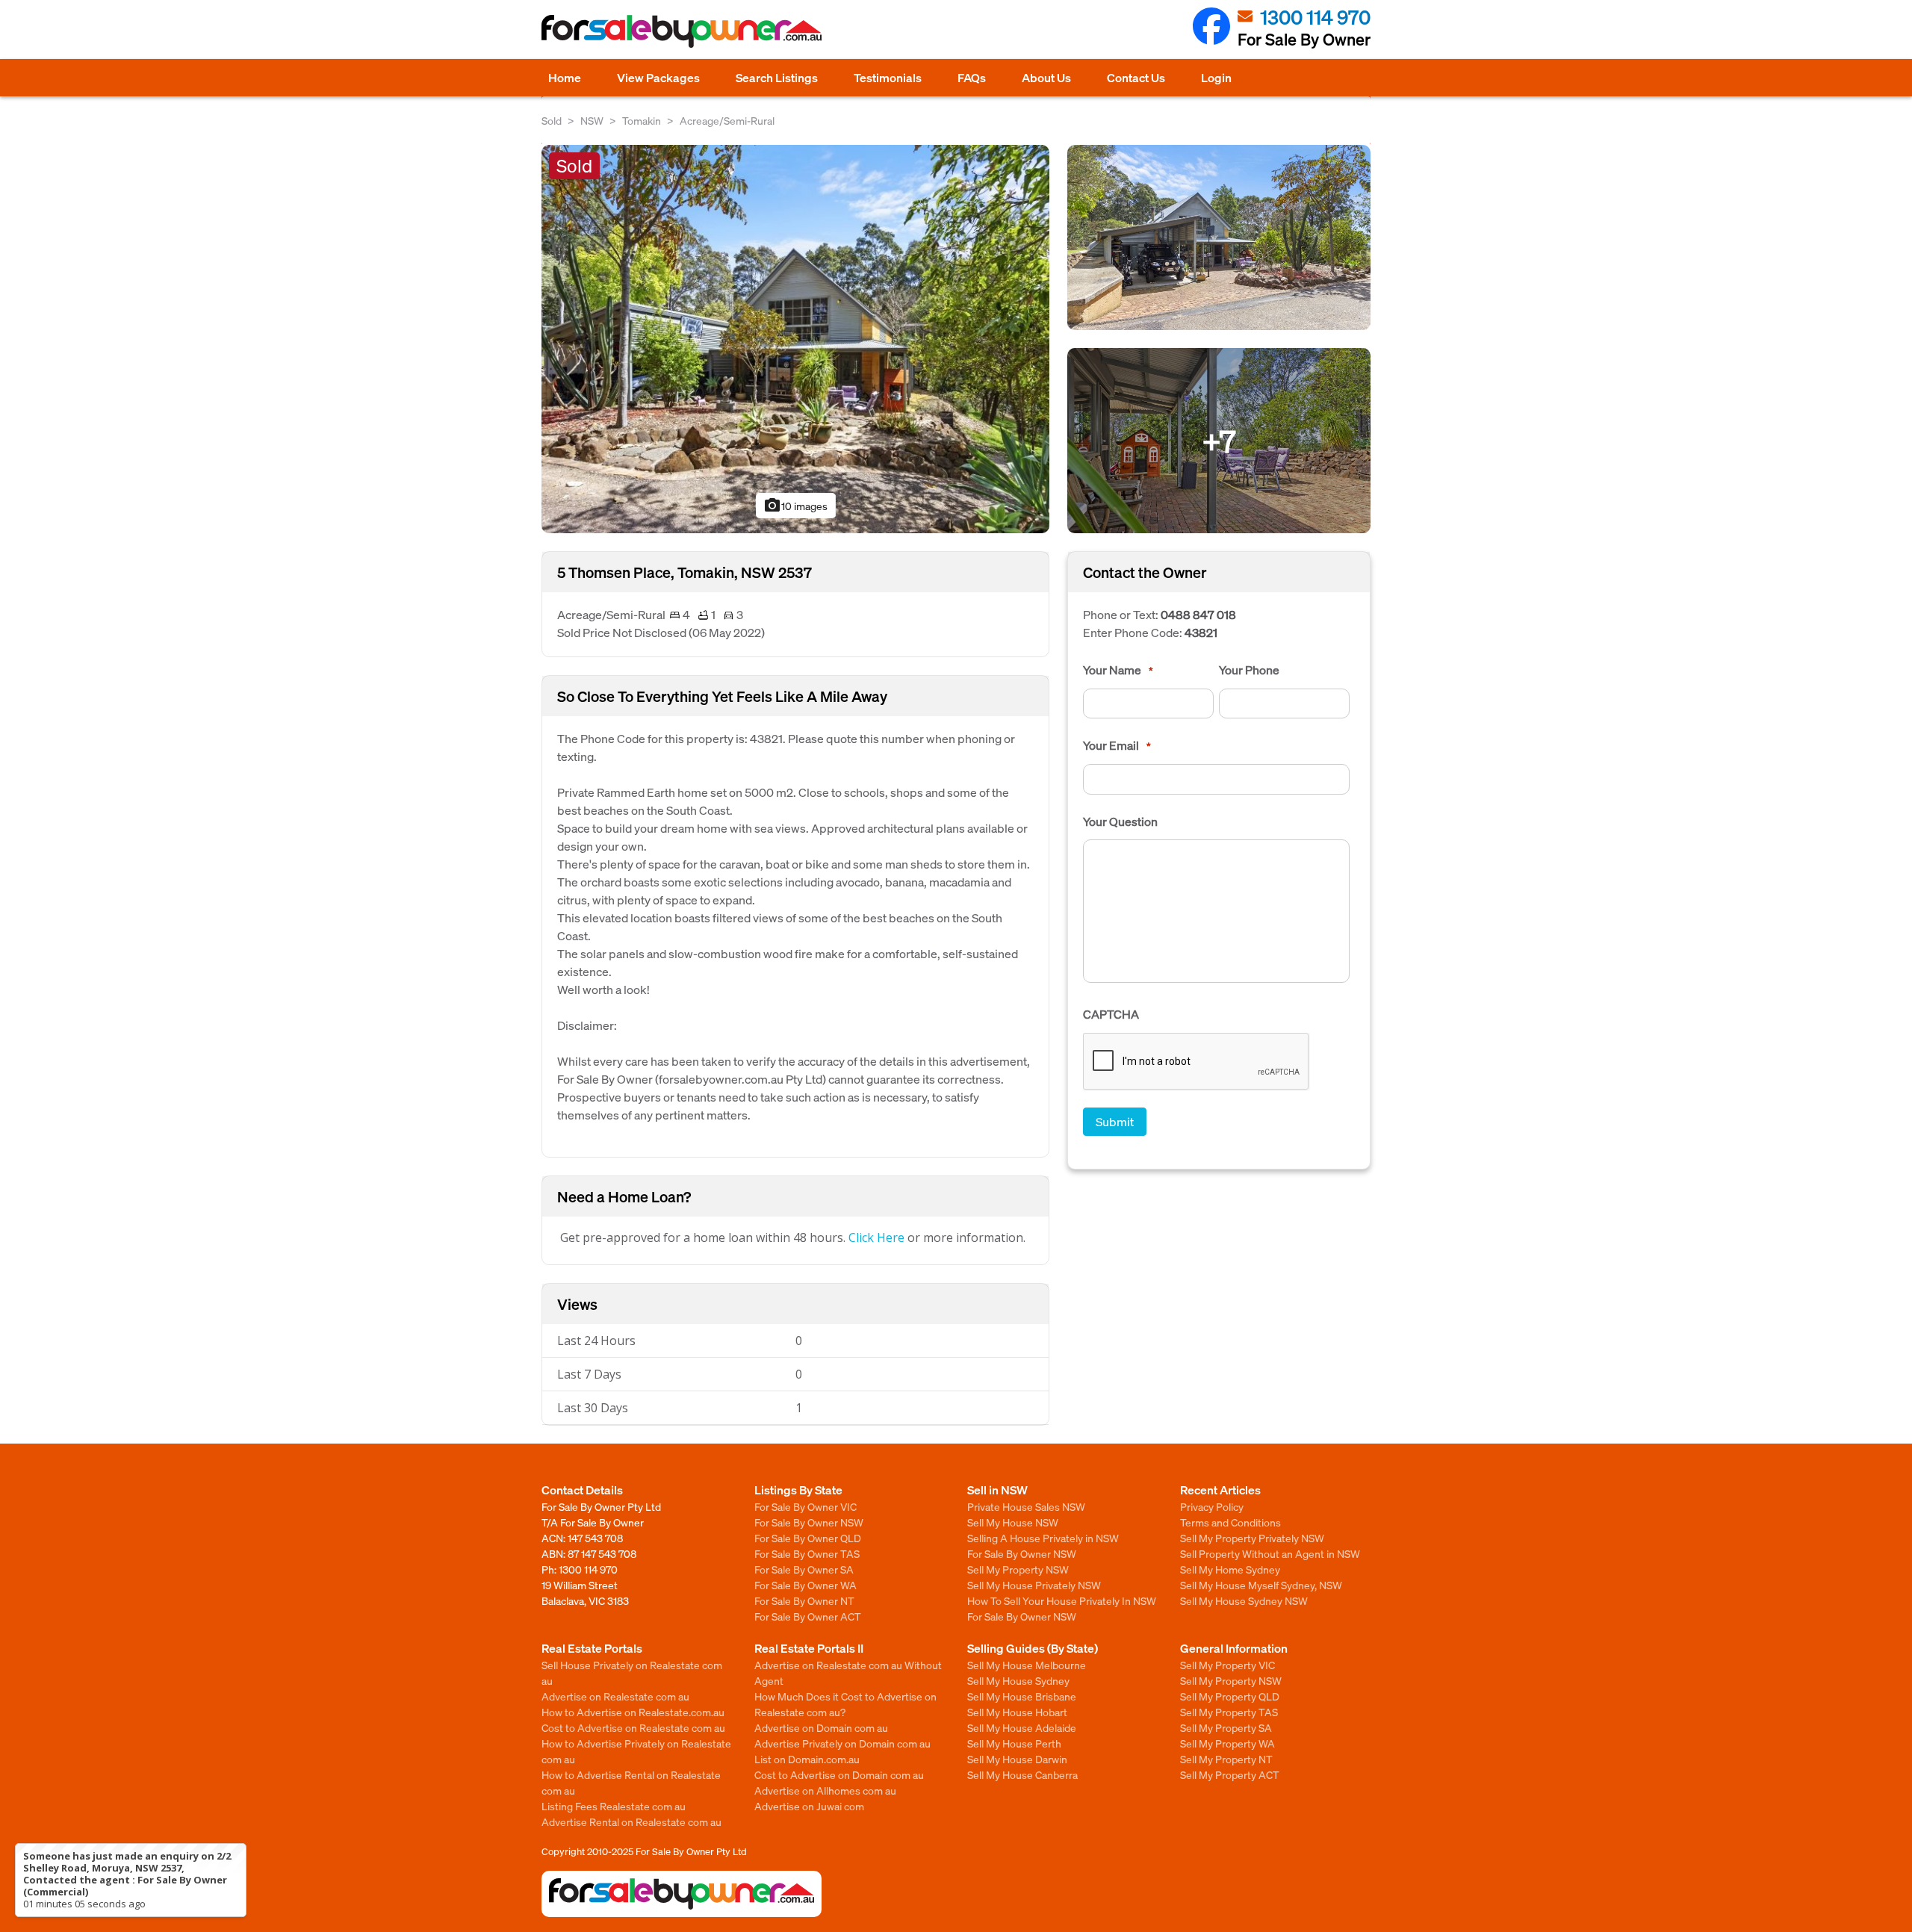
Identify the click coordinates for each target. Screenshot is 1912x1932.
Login (1216, 77)
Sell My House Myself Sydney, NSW (1261, 1585)
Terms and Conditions (1230, 1522)
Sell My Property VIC (1227, 1665)
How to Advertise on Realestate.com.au (633, 1712)
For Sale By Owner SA (804, 1569)
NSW (592, 120)
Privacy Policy (1212, 1506)
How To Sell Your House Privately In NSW (1062, 1600)
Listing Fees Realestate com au (614, 1806)
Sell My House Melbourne (1027, 1665)
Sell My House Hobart (1017, 1712)
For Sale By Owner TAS (807, 1553)
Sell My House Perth (1014, 1743)
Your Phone (1249, 670)
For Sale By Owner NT (804, 1600)
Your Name (1118, 670)
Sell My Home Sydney (1230, 1569)
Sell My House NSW (1013, 1522)
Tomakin (642, 120)
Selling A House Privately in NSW (1043, 1538)
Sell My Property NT (1226, 1759)
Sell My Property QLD (1230, 1696)
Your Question (1120, 821)
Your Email (1117, 745)
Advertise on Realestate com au (615, 1696)
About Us (1046, 77)
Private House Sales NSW (1026, 1506)
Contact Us (1136, 77)
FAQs (972, 77)
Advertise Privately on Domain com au (842, 1743)
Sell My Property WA (1227, 1743)
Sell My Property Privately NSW (1252, 1538)
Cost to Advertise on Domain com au (839, 1774)
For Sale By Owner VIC (806, 1506)
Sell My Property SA (1226, 1727)
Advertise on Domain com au (821, 1727)
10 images (795, 506)
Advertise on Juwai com (809, 1806)
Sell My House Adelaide (1022, 1727)
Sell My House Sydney (1018, 1680)
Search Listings (777, 77)
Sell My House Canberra (1022, 1774)
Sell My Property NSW (1018, 1569)
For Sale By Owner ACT (808, 1616)
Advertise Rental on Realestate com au (631, 1821)
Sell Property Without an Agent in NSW (1270, 1553)
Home (565, 77)
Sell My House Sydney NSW (1244, 1600)
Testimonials (888, 77)
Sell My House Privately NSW (1034, 1585)
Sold (552, 120)
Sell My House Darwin (1017, 1759)
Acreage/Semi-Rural (727, 120)
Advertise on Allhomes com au (825, 1790)
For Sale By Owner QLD (808, 1538)
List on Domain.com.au (807, 1759)
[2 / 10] (1219, 236)
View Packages (658, 77)
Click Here (876, 1237)
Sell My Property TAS (1229, 1712)
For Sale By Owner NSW (809, 1522)
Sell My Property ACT (1230, 1774)
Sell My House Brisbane (1022, 1696)
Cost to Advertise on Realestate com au (633, 1727)
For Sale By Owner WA (806, 1585)
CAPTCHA (1111, 1014)
